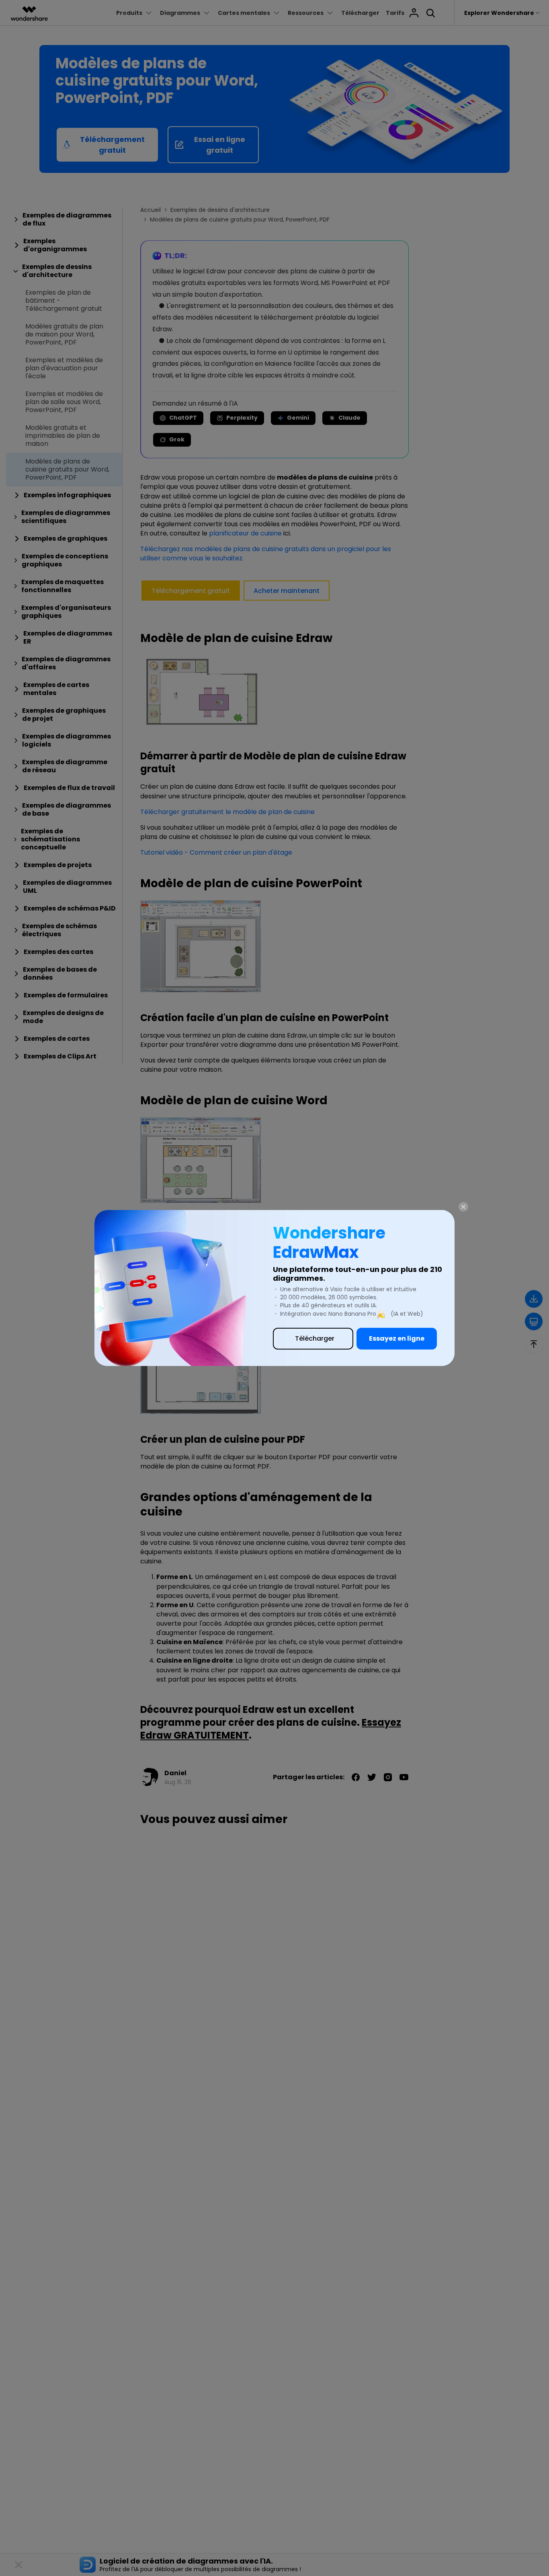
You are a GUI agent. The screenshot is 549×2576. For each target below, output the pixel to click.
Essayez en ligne (397, 1338)
